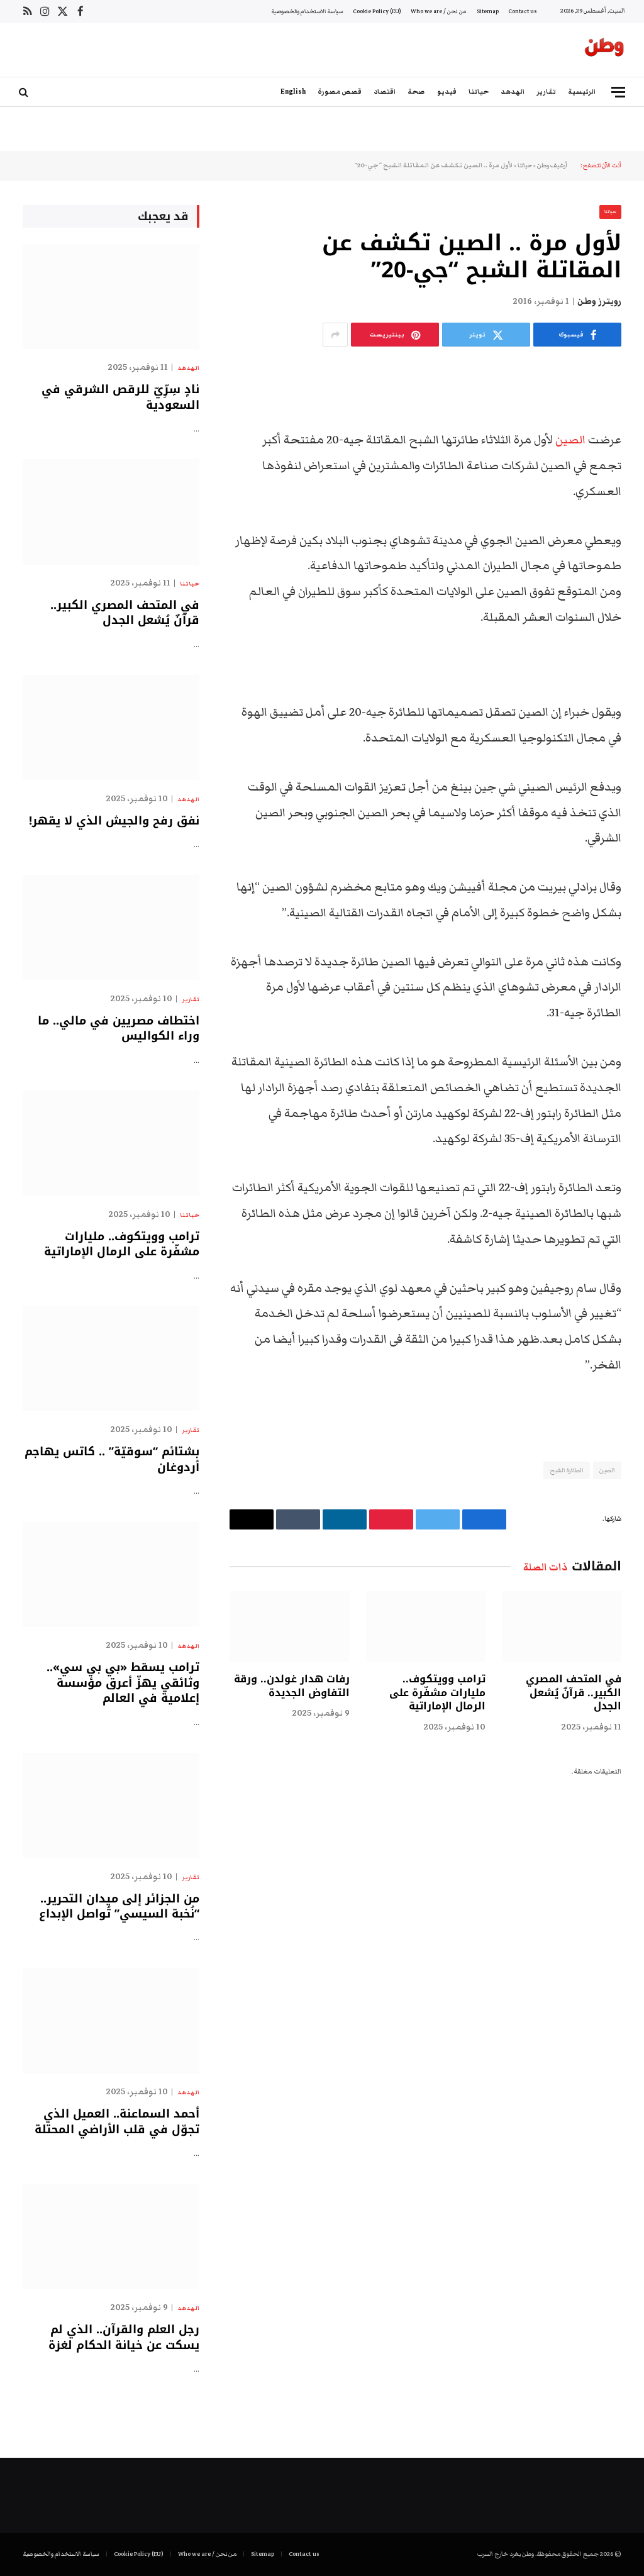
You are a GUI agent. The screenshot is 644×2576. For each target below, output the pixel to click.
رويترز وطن (599, 301)
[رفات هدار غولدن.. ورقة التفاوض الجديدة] (289, 1627)
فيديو (447, 92)
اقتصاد (385, 92)
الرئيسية (582, 92)
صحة (416, 92)
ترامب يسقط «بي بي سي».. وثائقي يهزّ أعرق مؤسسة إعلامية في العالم (123, 1683)
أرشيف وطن (552, 165)
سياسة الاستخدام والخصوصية (307, 11)
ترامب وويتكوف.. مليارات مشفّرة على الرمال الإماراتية (437, 1693)
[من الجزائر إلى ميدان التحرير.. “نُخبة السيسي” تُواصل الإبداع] (111, 1805)
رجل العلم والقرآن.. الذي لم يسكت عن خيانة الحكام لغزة (124, 2337)
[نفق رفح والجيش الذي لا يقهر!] (111, 727)
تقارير (546, 92)
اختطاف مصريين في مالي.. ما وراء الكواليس (119, 1029)
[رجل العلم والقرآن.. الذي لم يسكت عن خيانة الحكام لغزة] (111, 2237)
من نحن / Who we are (439, 11)
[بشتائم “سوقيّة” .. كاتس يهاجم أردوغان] (111, 1359)
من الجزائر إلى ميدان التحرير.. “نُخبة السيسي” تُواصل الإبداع (119, 1907)
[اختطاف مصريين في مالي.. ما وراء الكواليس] (111, 927)
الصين (570, 440)
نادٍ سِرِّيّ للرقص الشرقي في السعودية (120, 397)
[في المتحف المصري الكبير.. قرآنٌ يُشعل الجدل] (562, 1627)
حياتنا (479, 92)
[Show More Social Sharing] (335, 335)
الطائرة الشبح (567, 1470)
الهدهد (513, 92)
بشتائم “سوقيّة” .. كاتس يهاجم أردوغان (112, 1459)
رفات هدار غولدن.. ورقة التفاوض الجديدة (291, 1686)
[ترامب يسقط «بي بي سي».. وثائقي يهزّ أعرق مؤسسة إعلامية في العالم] (111, 1574)
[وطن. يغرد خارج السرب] (604, 50)
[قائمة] (618, 92)
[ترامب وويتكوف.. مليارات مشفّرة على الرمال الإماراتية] (426, 1627)
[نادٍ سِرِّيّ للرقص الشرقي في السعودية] (111, 297)
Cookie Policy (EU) (377, 11)
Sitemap (488, 11)
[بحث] (25, 92)
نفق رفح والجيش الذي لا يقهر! (114, 821)
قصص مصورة (340, 92)
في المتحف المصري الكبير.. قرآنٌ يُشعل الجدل (574, 1693)
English (293, 92)
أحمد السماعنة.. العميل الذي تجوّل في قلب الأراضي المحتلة (117, 2122)
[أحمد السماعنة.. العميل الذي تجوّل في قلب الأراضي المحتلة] (111, 2021)
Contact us (522, 11)
